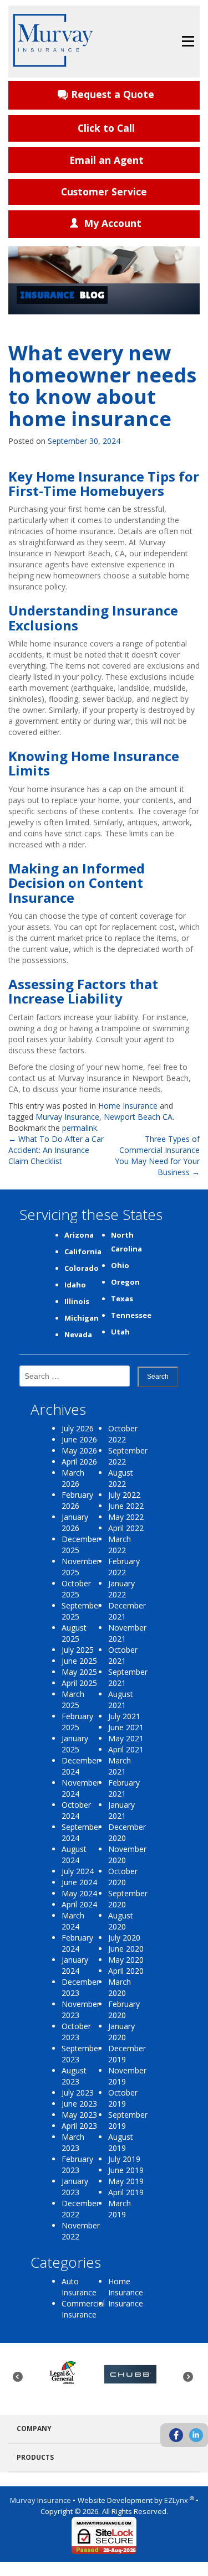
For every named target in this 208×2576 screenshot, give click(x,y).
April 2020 (126, 1971)
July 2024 (78, 1871)
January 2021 (121, 1810)
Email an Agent (106, 160)
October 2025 (76, 1589)
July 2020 (124, 1938)
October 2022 (123, 1434)
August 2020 (121, 1921)
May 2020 (126, 1960)
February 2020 (124, 2009)
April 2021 (126, 1749)
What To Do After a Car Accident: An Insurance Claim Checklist (56, 1150)
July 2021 (124, 1716)
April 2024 (79, 1904)
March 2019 (120, 2209)
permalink (80, 1128)
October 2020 (123, 1877)
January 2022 (121, 1589)
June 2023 (79, 2104)
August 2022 (121, 1478)
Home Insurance (128, 1106)
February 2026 (77, 1500)
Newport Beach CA (138, 1117)
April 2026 (79, 1462)
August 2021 (121, 1700)
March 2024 (73, 1921)
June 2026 (79, 1439)
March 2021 (120, 1766)
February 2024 (77, 1943)
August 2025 (74, 1633)
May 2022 (126, 1517)
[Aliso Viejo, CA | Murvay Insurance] (53, 40)
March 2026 (73, 1478)
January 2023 (75, 2187)
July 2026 (78, 1428)
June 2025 (79, 1661)
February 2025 (77, 1722)
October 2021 (123, 1655)
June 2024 (79, 1882)
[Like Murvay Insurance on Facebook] (176, 2435)
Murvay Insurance (67, 1117)
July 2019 (124, 2159)
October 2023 (76, 2032)
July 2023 (78, 2093)
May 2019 (126, 2181)
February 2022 (124, 1567)
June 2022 (126, 1506)
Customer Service (104, 192)
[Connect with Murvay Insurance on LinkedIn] (196, 2435)
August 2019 (121, 2142)
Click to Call (106, 128)
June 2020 (126, 1949)
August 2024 (74, 1855)
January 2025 (75, 1744)
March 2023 (73, 2142)
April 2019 (126, 2192)
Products (35, 2457)
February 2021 (124, 1788)
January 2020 (121, 2032)
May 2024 (79, 1893)
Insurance (126, 2303)
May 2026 (79, 1450)
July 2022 (124, 1495)
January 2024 (75, 1965)
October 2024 (76, 1810)
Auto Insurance (79, 2287)
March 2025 (73, 1700)
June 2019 (126, 2170)
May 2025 (79, 1672)
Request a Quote (113, 94)
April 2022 (126, 1528)
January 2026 (75, 1522)
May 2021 (126, 1738)
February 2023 (77, 2164)
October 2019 (123, 2098)
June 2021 (126, 1727)
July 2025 (78, 1650)
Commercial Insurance (83, 2309)
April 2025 (79, 1683)
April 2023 (79, 2126)
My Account (113, 223)
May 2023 (79, 2115)
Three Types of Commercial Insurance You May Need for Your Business (157, 1155)
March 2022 (120, 1545)
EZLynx (177, 2500)
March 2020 (120, 1987)
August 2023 (74, 2076)
